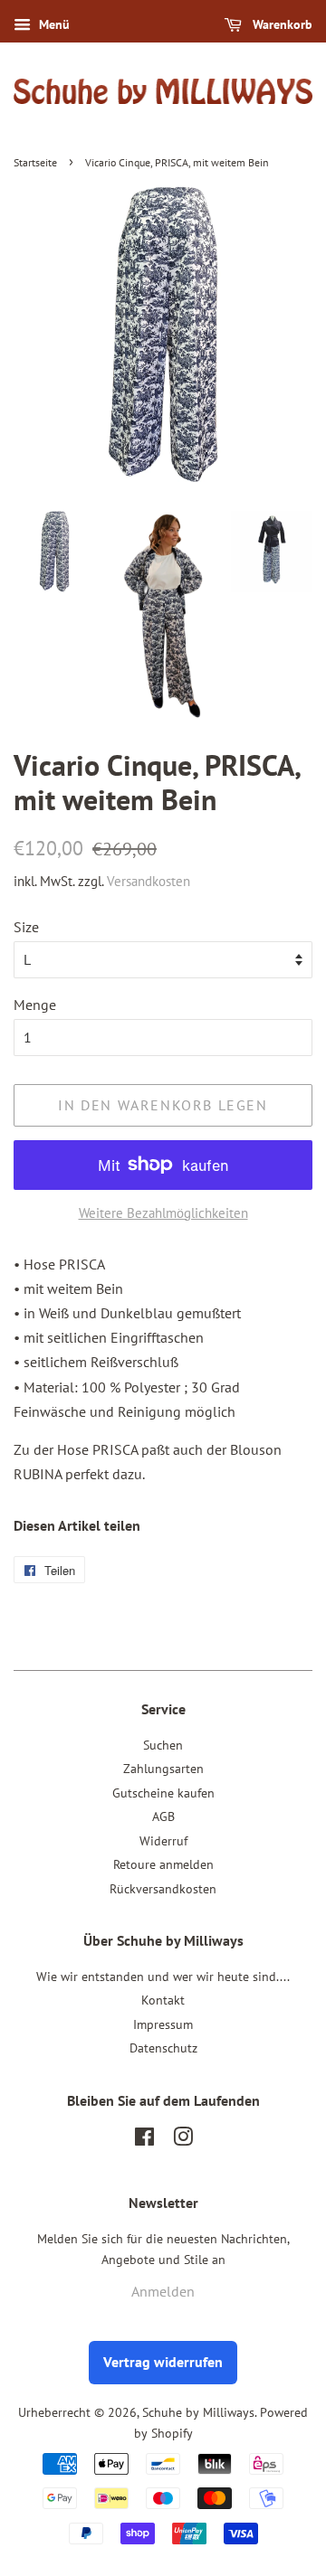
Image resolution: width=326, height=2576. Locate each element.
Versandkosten (149, 881)
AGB (163, 1816)
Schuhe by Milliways (198, 2412)
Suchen (163, 1745)
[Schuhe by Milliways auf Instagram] (183, 2140)
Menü (53, 24)
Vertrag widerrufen (163, 2362)
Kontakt (163, 2000)
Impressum (163, 2024)
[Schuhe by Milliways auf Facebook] (144, 2140)
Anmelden (163, 2291)
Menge (35, 1005)
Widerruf (163, 1841)
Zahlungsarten (163, 1769)
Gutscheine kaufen (163, 1793)
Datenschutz (163, 2048)
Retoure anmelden (163, 1864)
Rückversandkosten (163, 1889)
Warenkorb (281, 24)
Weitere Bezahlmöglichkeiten (163, 1213)
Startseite (35, 162)
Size (26, 927)
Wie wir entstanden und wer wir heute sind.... (163, 1977)
